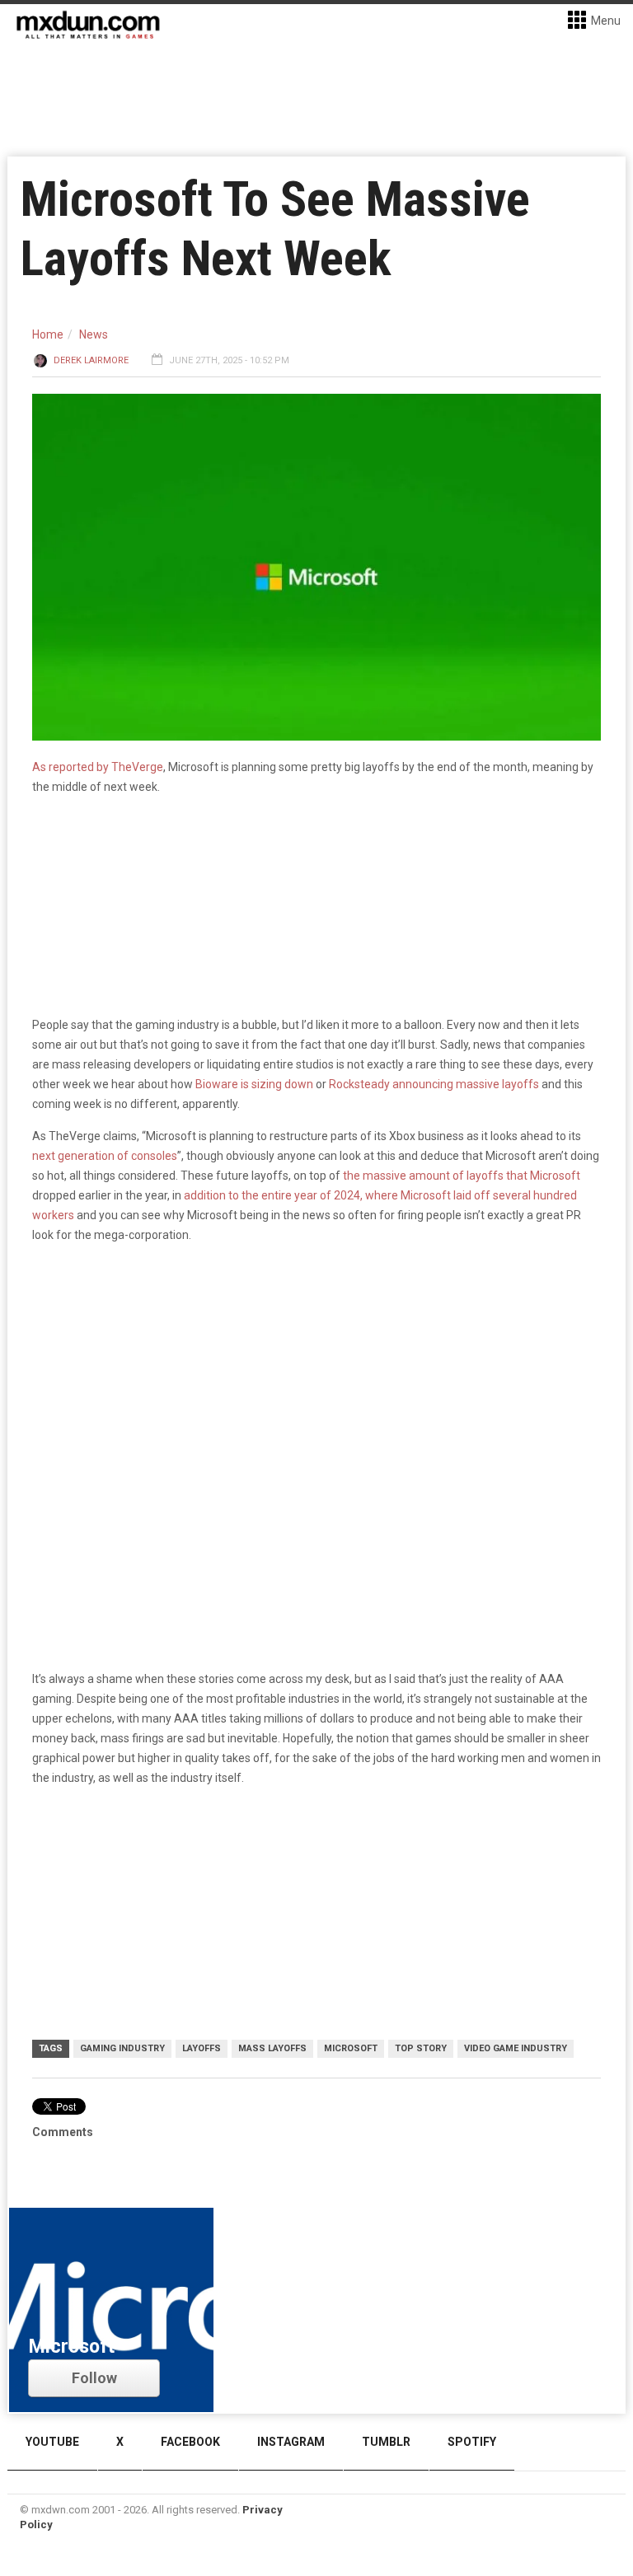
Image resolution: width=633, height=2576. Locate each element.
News (94, 334)
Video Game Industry (516, 2048)
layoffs (202, 2048)
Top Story (421, 2048)
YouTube (52, 2442)
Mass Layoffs (272, 2048)
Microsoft (351, 2048)
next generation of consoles (105, 1156)
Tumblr (386, 2442)
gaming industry (122, 2048)
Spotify (472, 2442)
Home (48, 334)
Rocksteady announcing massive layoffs (434, 1084)
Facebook (190, 2442)
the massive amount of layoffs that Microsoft (462, 1176)
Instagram (291, 2442)
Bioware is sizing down (254, 1084)
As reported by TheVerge (98, 767)
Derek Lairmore (91, 360)
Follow (94, 2378)
